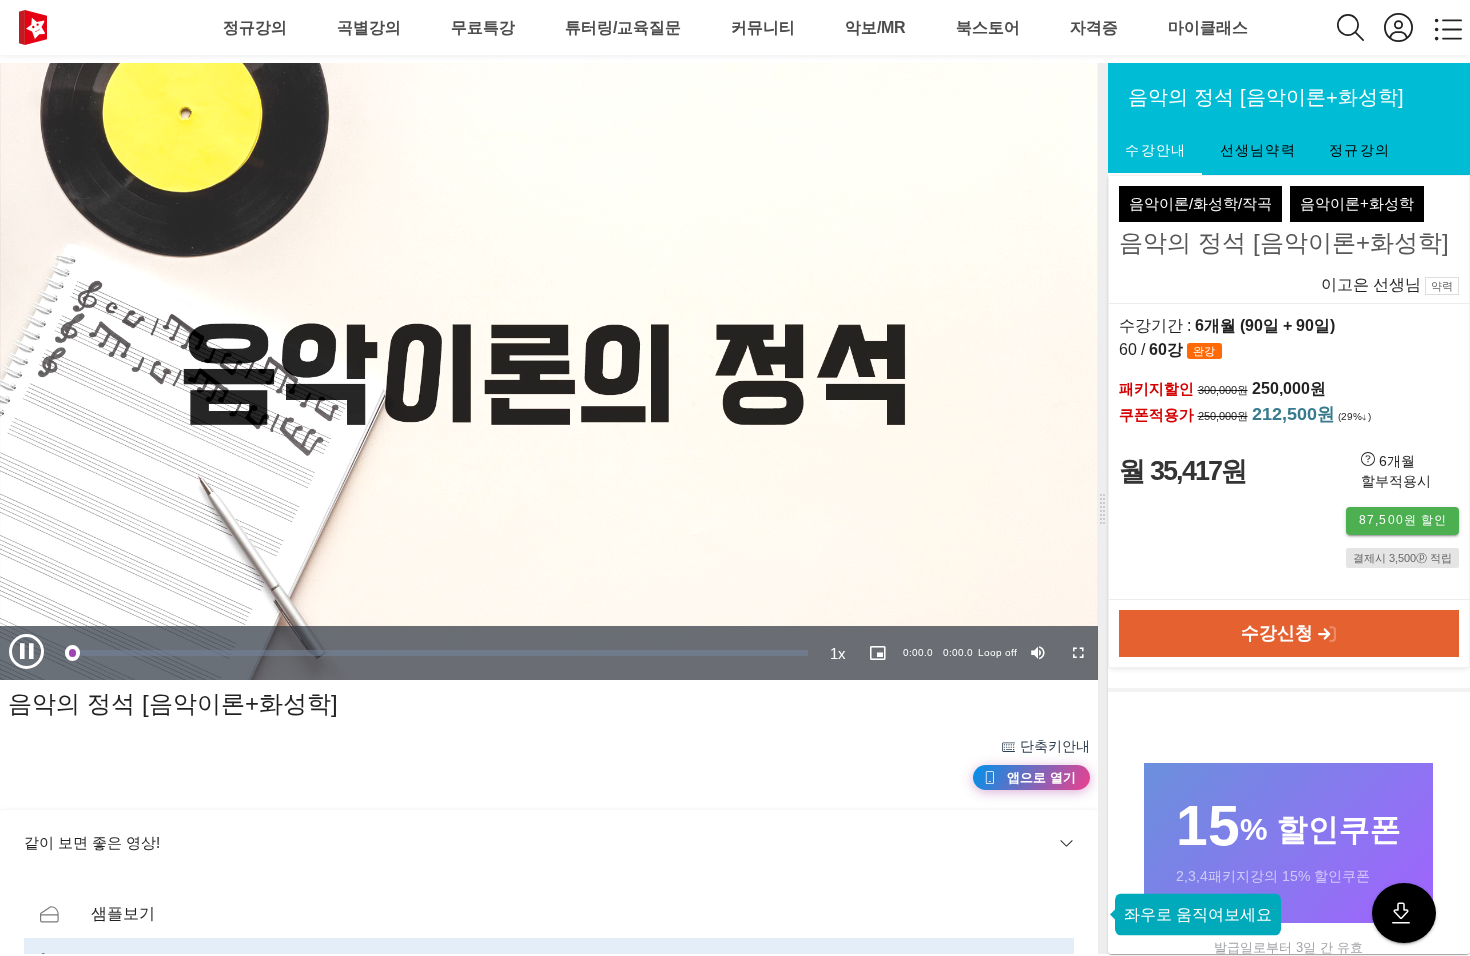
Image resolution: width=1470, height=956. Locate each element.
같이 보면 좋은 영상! (92, 842)
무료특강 (483, 27)
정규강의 (255, 27)
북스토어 (988, 27)
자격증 (1094, 27)
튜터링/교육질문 (623, 27)
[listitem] (549, 914)
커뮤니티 (763, 27)
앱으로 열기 (1041, 777)
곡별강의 (369, 27)
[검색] (1360, 27)
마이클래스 (1208, 27)
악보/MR (875, 27)
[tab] (1155, 151)
